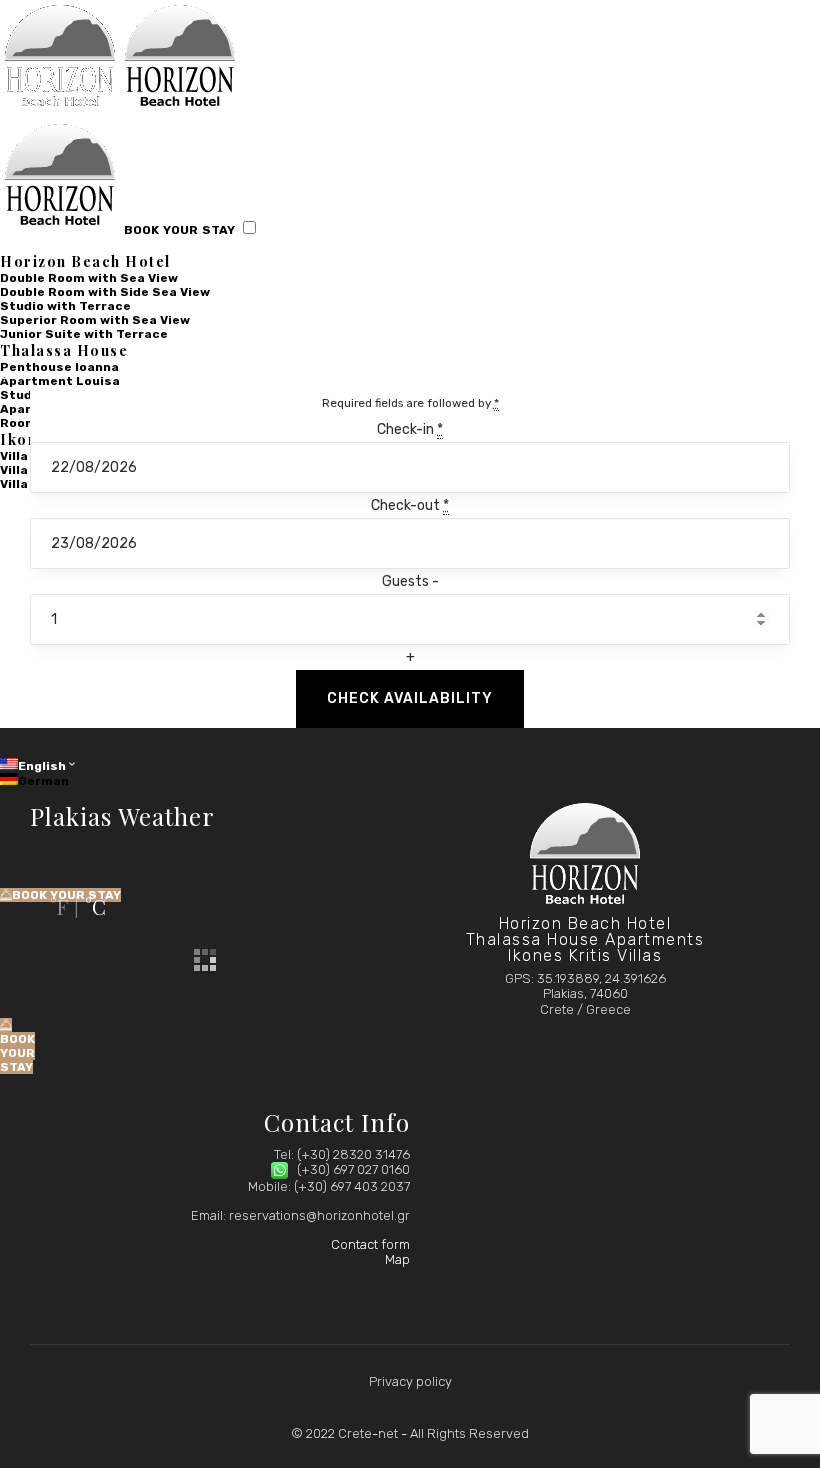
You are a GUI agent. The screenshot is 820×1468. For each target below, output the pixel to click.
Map (397, 1259)
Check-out (410, 505)
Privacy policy (410, 1381)
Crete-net (368, 1433)
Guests (407, 581)
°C (95, 906)
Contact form (370, 1244)
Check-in (410, 429)
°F (59, 906)
